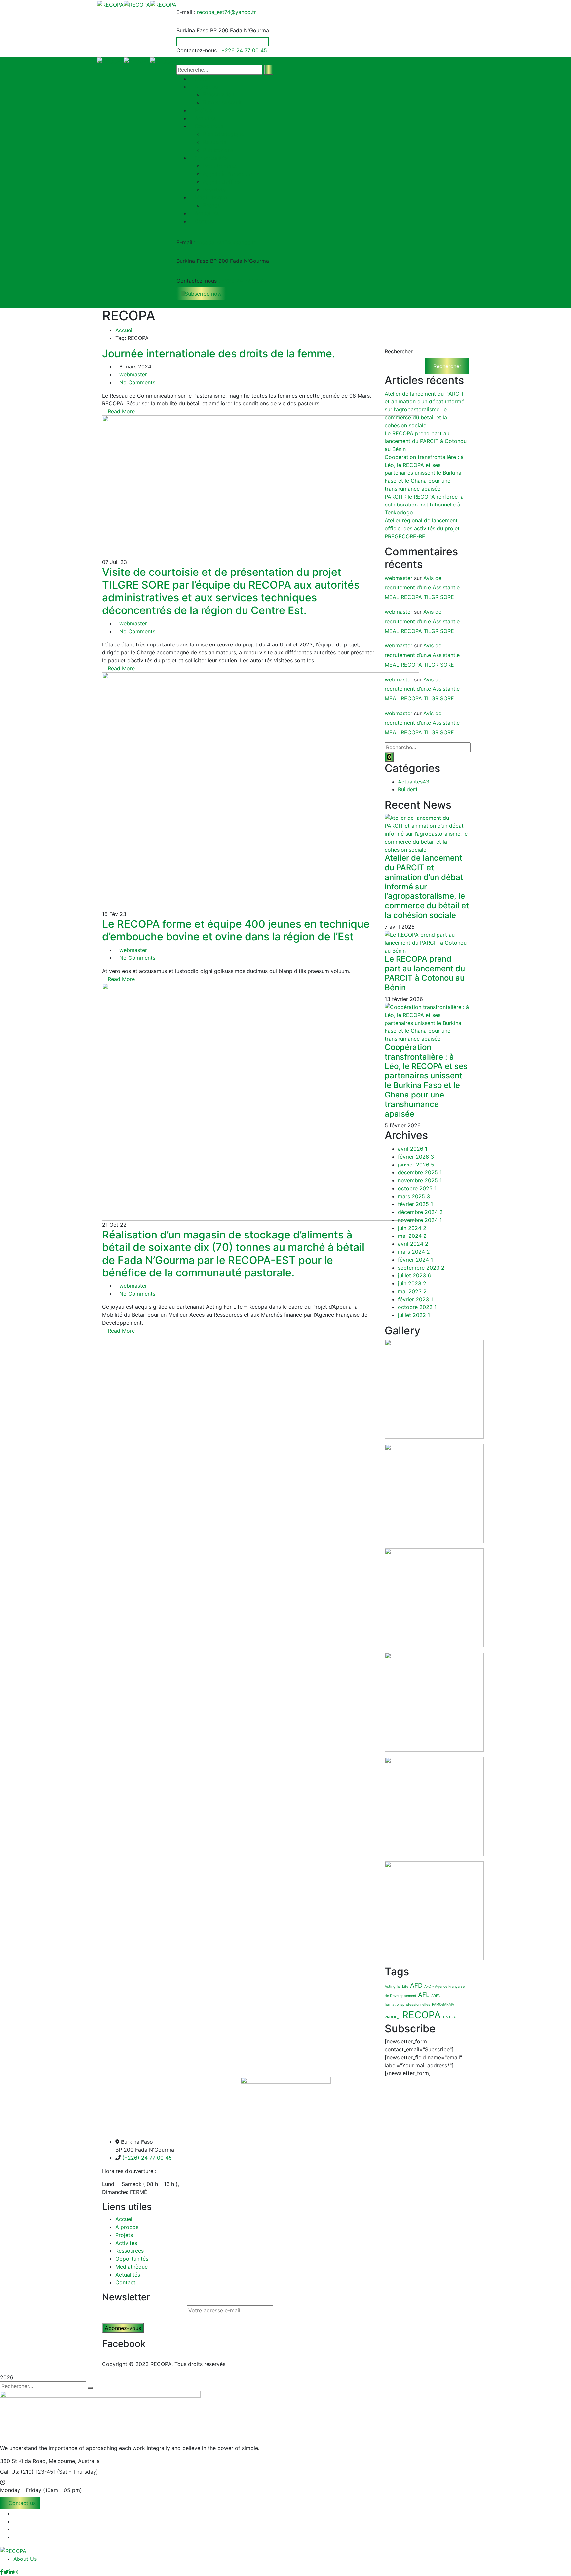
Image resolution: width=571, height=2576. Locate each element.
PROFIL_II (393, 2017)
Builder (408, 789)
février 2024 (415, 1260)
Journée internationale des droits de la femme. (219, 353)
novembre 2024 (420, 1220)
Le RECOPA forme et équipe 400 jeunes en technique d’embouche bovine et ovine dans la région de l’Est (236, 930)
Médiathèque (132, 2267)
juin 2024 (412, 1228)
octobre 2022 (417, 1307)
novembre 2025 (420, 1180)
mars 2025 (414, 1196)
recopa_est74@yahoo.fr (227, 12)
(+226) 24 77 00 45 (147, 2158)
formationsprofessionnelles (407, 2005)
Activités (126, 2243)
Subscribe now (203, 294)
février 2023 (415, 1299)
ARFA (436, 1996)
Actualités (414, 782)
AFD (416, 1985)
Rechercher (399, 351)
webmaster (133, 374)
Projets (124, 2235)
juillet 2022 (414, 1315)
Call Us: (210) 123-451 (28, 2472)
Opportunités (132, 2259)
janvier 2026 (416, 1165)
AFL (424, 1995)
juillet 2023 (414, 1275)
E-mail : (186, 12)
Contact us (22, 2503)
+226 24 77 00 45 (244, 50)
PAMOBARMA (443, 2005)
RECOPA (421, 2015)
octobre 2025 (417, 1188)
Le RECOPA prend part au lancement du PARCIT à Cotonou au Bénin (426, 441)
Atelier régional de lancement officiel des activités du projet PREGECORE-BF (422, 528)
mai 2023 (412, 1291)
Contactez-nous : (198, 50)
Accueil (124, 330)
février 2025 (415, 1204)
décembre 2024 (420, 1212)
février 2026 (416, 1157)
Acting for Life (397, 1986)
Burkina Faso (192, 30)
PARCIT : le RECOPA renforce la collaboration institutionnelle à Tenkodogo (424, 505)
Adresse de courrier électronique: (145, 2310)
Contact (125, 2282)
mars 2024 (414, 1252)
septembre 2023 (421, 1268)
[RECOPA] (110, 4)
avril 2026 (413, 1149)
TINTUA (449, 2017)
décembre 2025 (420, 1172)
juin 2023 (412, 1283)
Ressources (130, 2251)
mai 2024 (412, 1236)
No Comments (137, 382)
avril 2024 (413, 1244)
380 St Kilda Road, (23, 2461)
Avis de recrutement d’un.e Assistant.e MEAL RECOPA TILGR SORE (422, 588)
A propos (127, 2227)
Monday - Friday (21, 2490)
